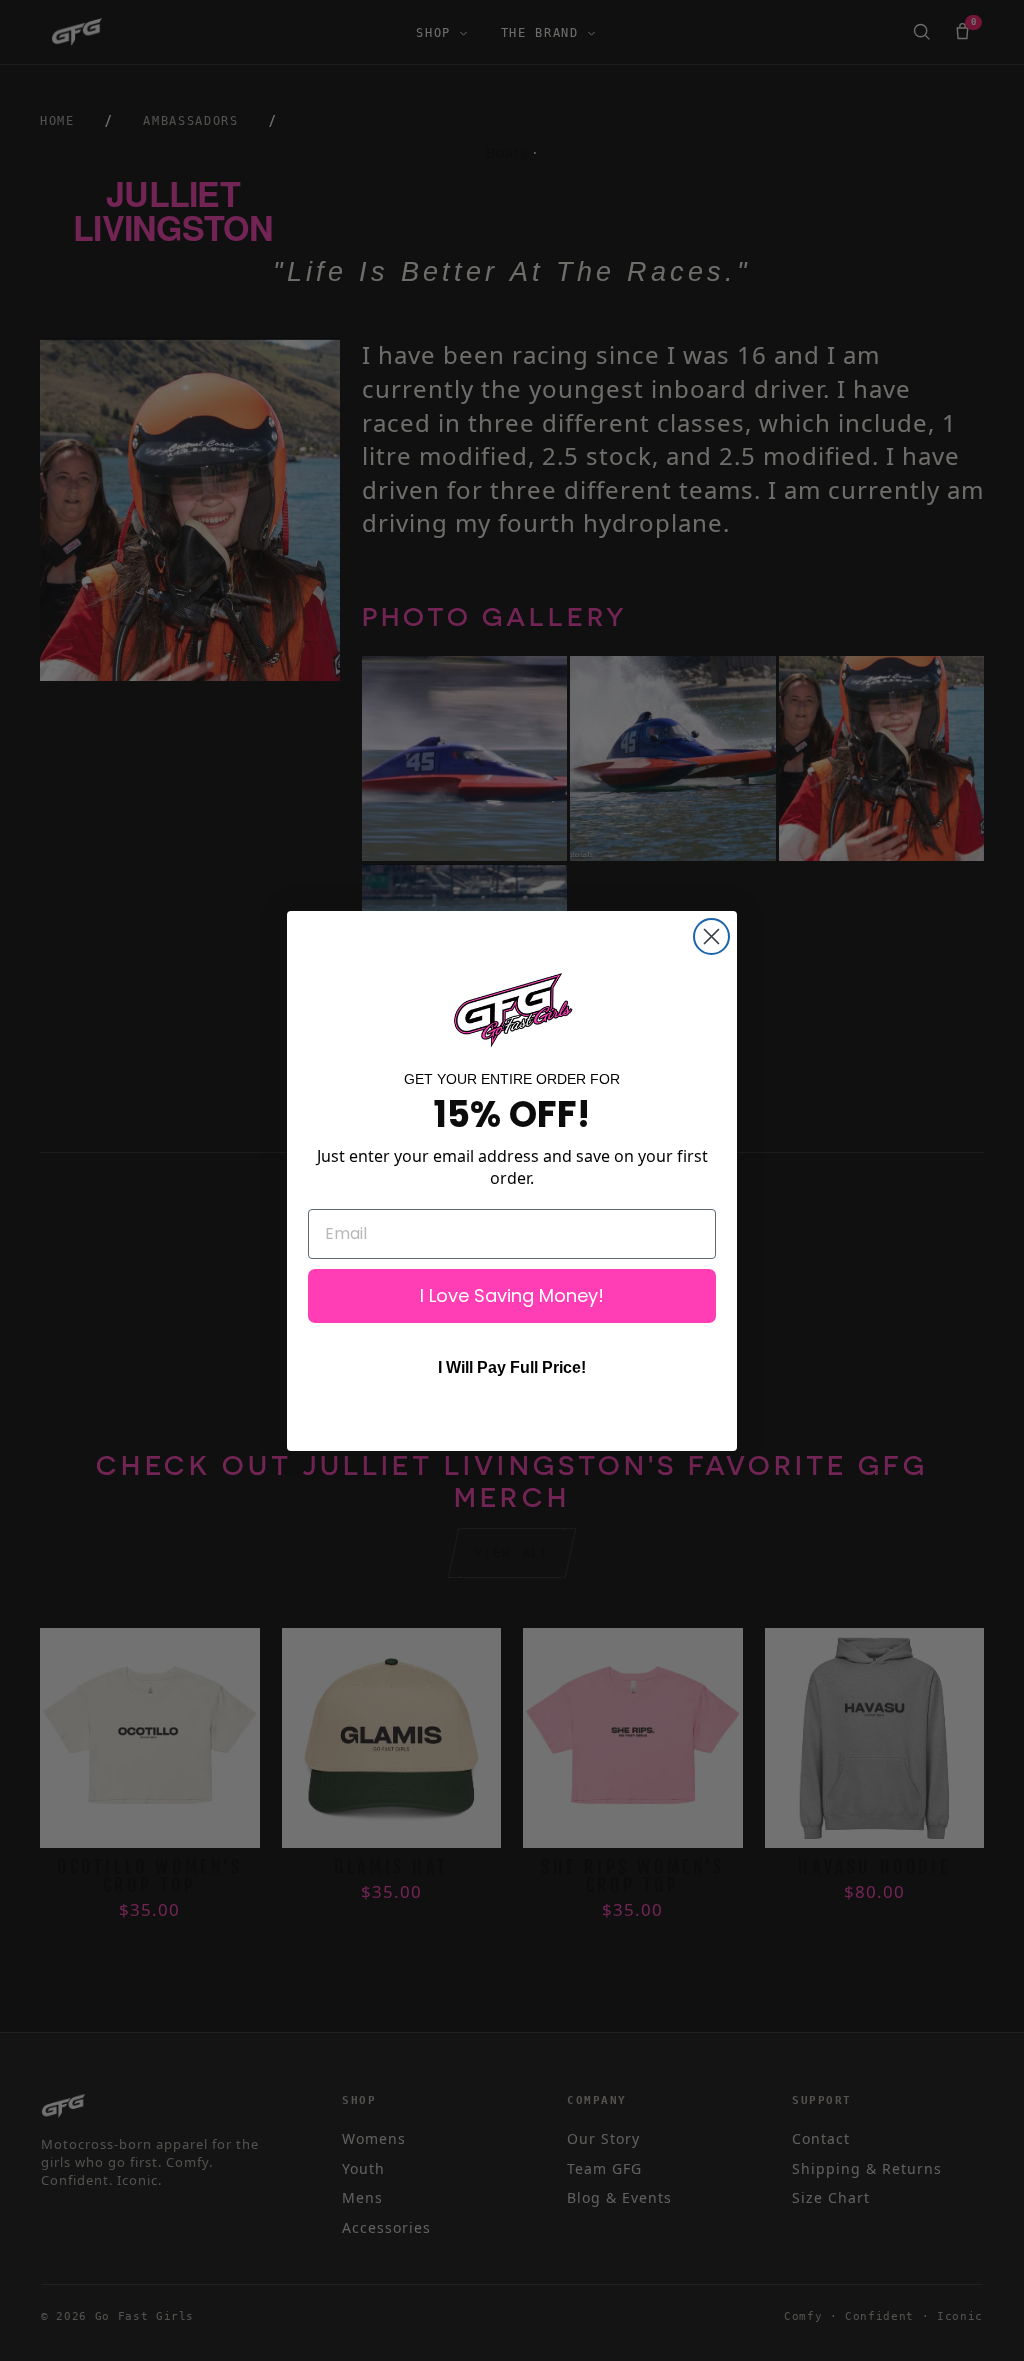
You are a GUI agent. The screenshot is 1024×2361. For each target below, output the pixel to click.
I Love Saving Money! (512, 1295)
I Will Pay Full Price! (512, 1367)
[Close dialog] (711, 936)
